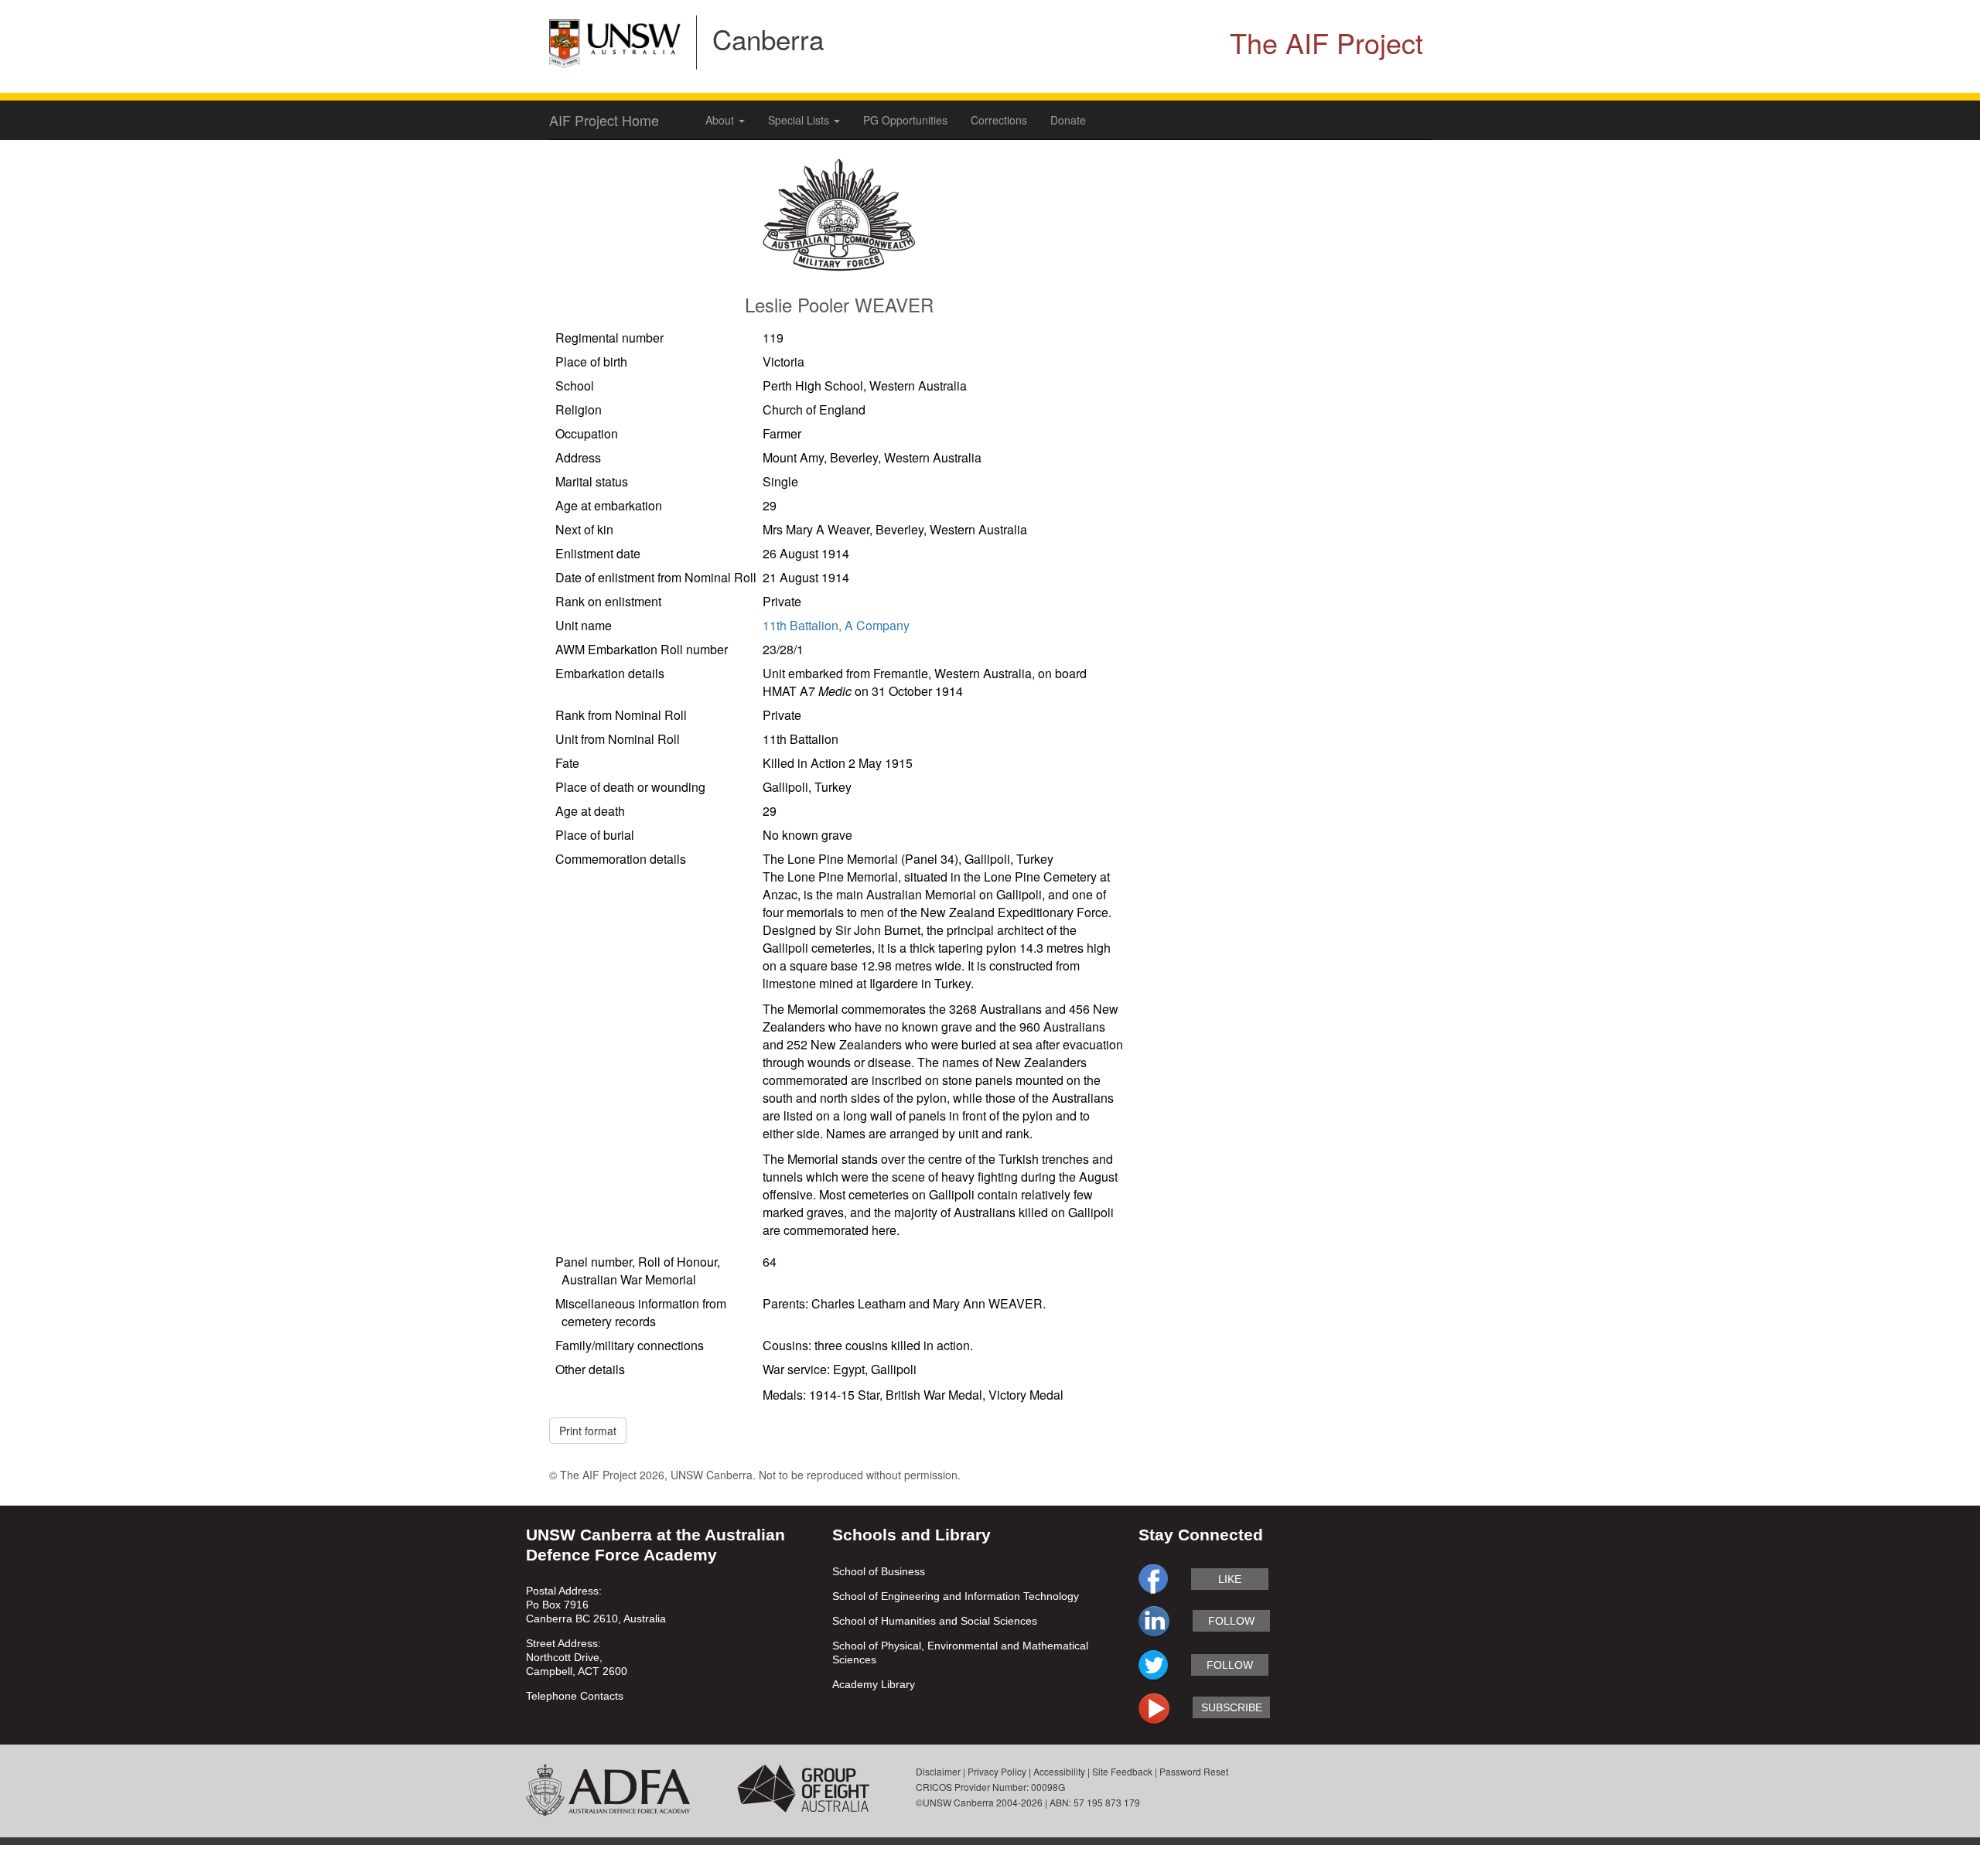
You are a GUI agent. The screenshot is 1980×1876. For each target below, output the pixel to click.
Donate (1068, 120)
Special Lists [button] (800, 120)
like (1230, 1579)
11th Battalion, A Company (836, 625)
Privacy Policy (997, 1771)
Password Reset (1194, 1771)
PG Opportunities (905, 120)
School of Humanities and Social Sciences (935, 1621)
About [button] (721, 120)
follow (1231, 1621)
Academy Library (874, 1684)
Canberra (768, 39)
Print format (588, 1431)
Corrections (999, 120)
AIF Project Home (604, 120)
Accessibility (1059, 1771)
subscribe (1232, 1707)
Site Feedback (1122, 1771)
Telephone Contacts (575, 1696)
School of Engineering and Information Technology (956, 1596)
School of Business (879, 1571)
